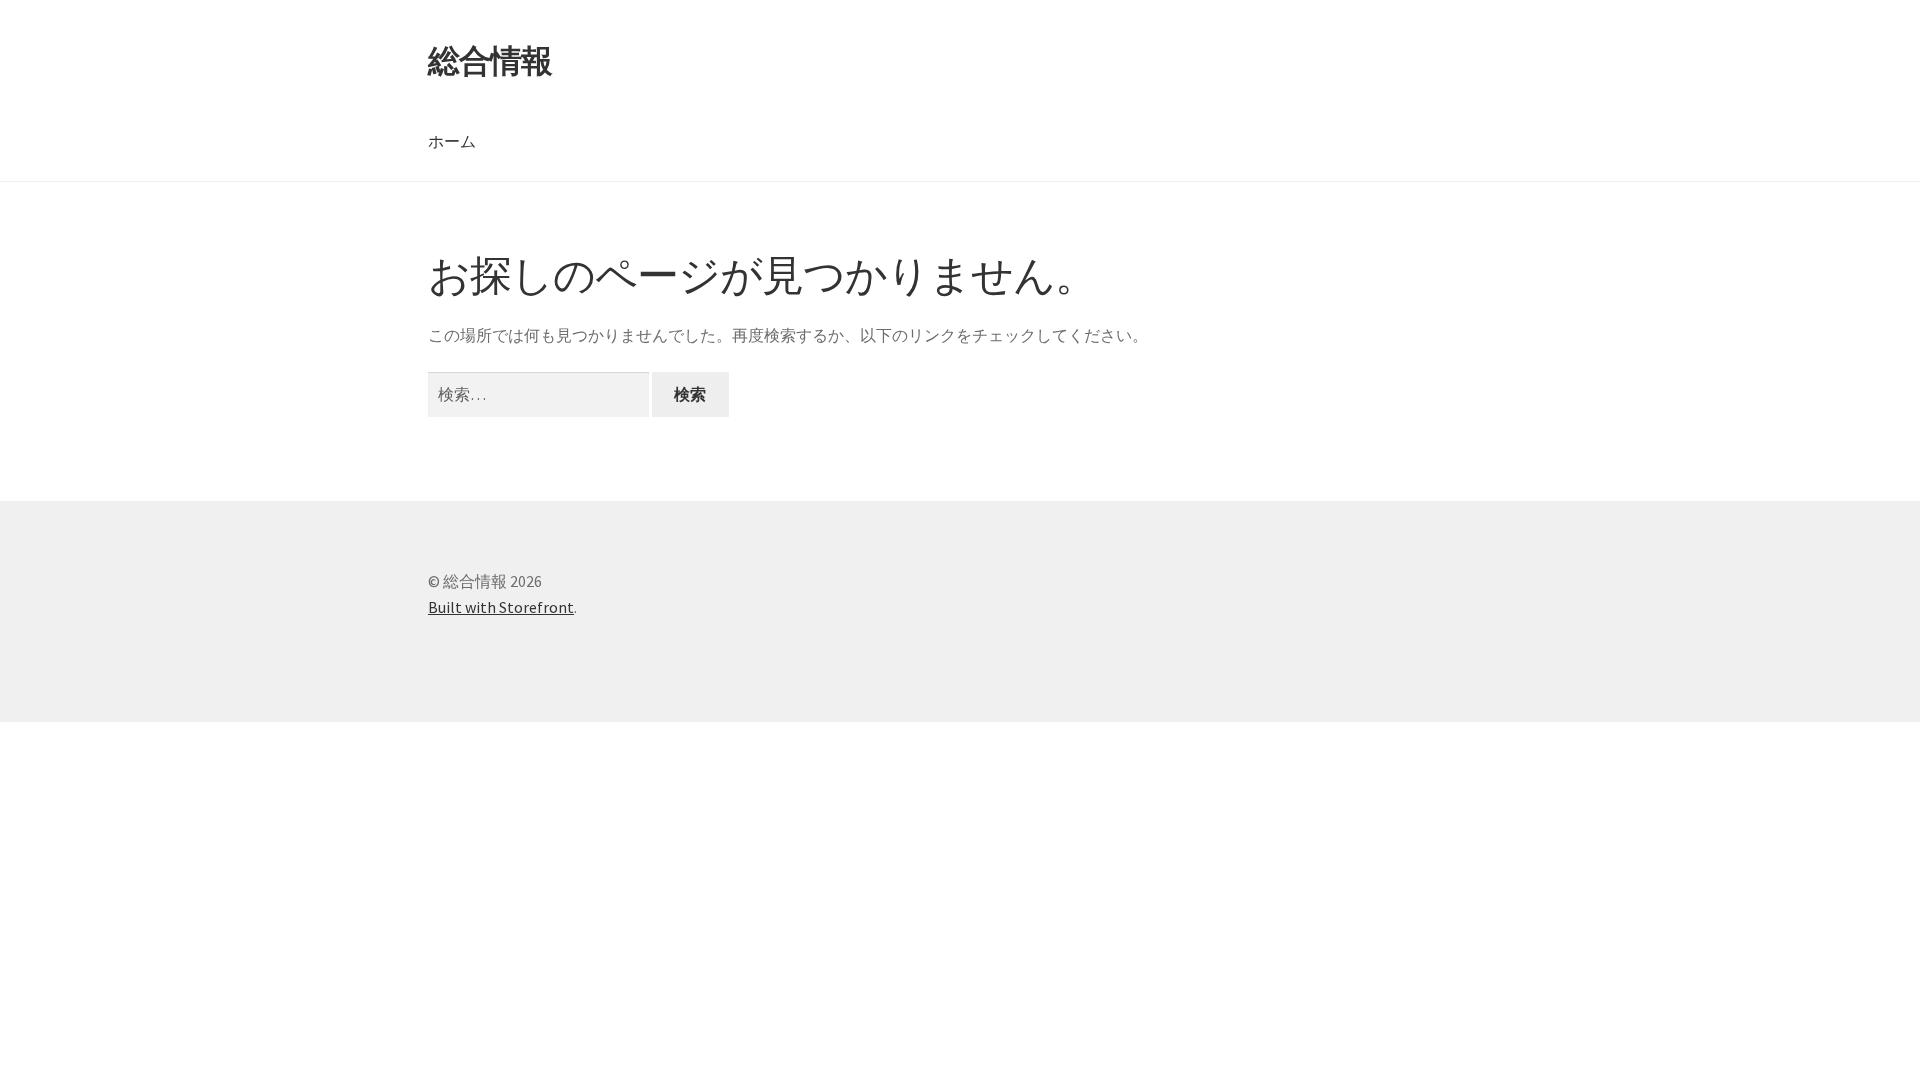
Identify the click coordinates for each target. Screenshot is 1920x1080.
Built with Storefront (501, 607)
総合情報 (490, 61)
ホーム (452, 141)
